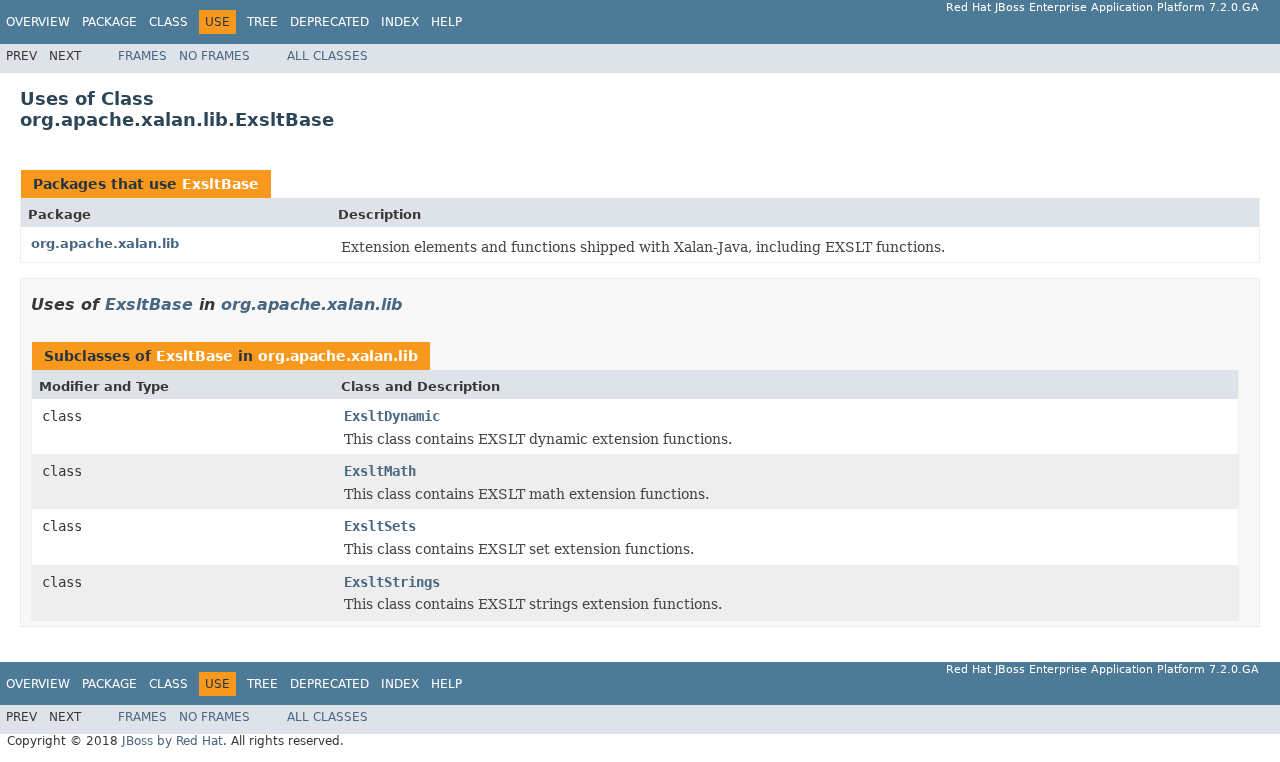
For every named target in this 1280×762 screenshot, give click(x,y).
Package (109, 22)
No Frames (214, 56)
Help (446, 22)
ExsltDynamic (392, 416)
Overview (38, 22)
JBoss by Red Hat (172, 741)
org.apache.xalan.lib (105, 243)
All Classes (327, 56)
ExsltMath (380, 471)
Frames (142, 56)
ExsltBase (220, 184)
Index (400, 22)
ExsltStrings (392, 582)
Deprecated (329, 22)
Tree (262, 22)
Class (168, 22)
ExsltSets (380, 526)
